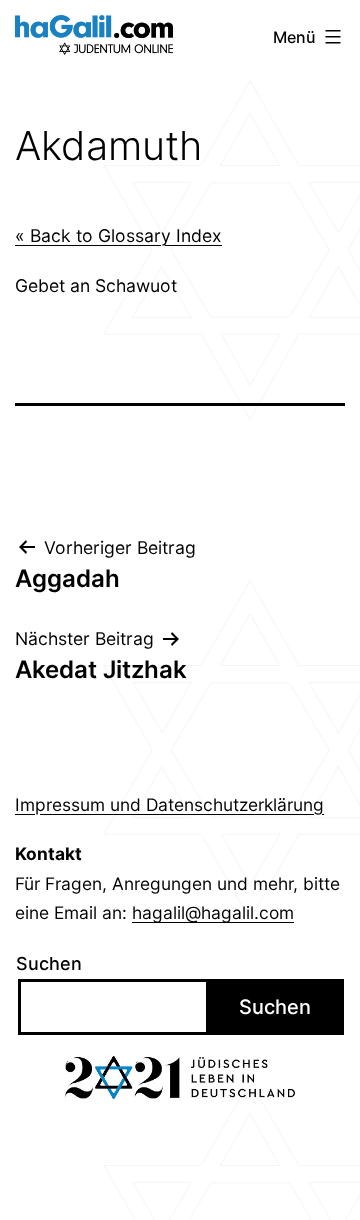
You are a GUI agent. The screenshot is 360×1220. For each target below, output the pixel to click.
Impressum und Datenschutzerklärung (169, 804)
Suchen (49, 963)
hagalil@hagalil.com (213, 912)
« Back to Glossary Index (118, 235)
